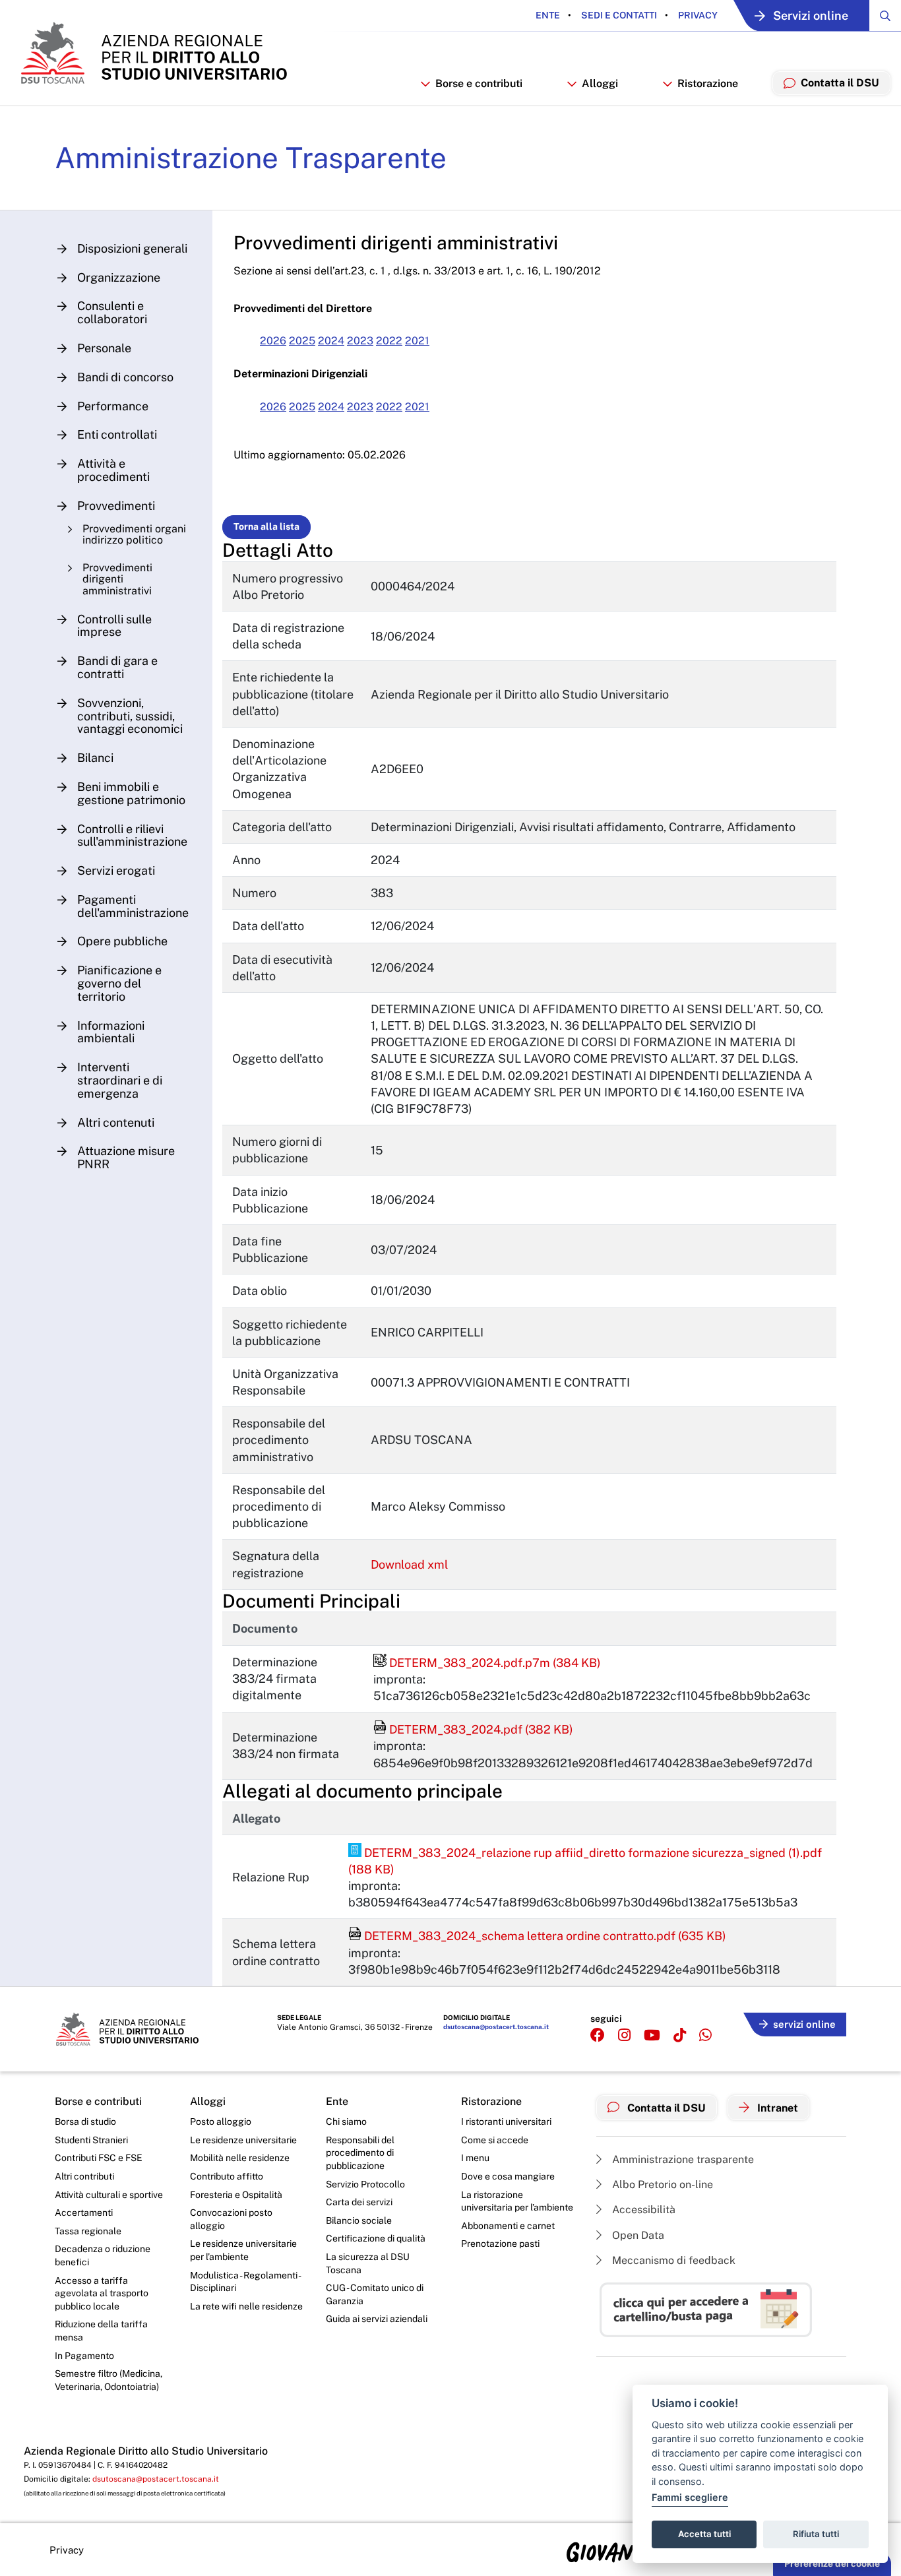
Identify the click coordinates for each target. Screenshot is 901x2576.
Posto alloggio (221, 2121)
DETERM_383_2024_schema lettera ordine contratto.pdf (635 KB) (537, 1936)
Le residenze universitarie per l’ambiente (243, 2250)
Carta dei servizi (359, 2202)
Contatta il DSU (665, 2108)
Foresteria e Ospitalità (236, 2195)
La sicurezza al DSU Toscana (368, 2263)
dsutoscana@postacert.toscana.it (496, 2026)
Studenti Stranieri (91, 2140)
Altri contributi (84, 2176)
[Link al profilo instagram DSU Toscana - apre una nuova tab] (624, 2035)
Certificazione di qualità (376, 2238)
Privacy (697, 15)
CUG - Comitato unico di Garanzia (375, 2294)
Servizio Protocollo (365, 2184)
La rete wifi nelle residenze (246, 2306)
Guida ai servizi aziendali (377, 2319)
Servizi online (811, 16)
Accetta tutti (704, 2534)
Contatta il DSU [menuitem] (840, 83)
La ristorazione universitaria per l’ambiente (517, 2201)
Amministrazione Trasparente (251, 158)
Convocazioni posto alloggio (231, 2219)
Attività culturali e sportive (109, 2195)
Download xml (409, 1564)
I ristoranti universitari (506, 2121)
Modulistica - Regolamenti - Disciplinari (245, 2282)
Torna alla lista (266, 526)
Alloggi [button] (600, 83)
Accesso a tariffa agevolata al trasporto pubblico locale (102, 2293)
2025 (302, 341)
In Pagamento (84, 2356)
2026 (273, 341)
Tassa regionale (88, 2231)
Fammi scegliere (690, 2497)
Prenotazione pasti (500, 2244)
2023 (360, 341)
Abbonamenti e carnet (508, 2226)
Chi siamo (346, 2121)
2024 (331, 341)
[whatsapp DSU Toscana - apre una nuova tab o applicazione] (705, 2035)
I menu (475, 2158)
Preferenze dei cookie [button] (832, 2563)
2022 (389, 341)
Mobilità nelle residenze (240, 2158)
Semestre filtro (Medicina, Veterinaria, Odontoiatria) (109, 2380)
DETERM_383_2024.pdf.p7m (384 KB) (487, 1663)
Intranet (776, 2108)
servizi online (804, 2024)
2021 (417, 341)
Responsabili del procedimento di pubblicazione (360, 2153)
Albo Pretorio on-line (661, 2184)
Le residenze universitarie (243, 2140)
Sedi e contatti (618, 15)
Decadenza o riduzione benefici (103, 2255)
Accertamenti (84, 2213)
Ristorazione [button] (708, 83)
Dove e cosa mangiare (508, 2176)
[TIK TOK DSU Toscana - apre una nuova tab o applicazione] (680, 2035)
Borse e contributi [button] (479, 83)
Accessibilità (642, 2210)
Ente (548, 15)
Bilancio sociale (359, 2220)
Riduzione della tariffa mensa (101, 2331)
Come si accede (495, 2140)
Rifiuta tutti (816, 2534)
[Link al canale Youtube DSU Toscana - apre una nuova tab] (652, 2035)
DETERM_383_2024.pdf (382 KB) (473, 1729)
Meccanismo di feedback (672, 2260)
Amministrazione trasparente (682, 2159)
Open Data (637, 2235)
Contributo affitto (227, 2176)
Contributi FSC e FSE (99, 2158)
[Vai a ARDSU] (153, 53)
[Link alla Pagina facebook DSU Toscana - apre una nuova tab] (598, 2035)
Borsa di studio (85, 2121)
